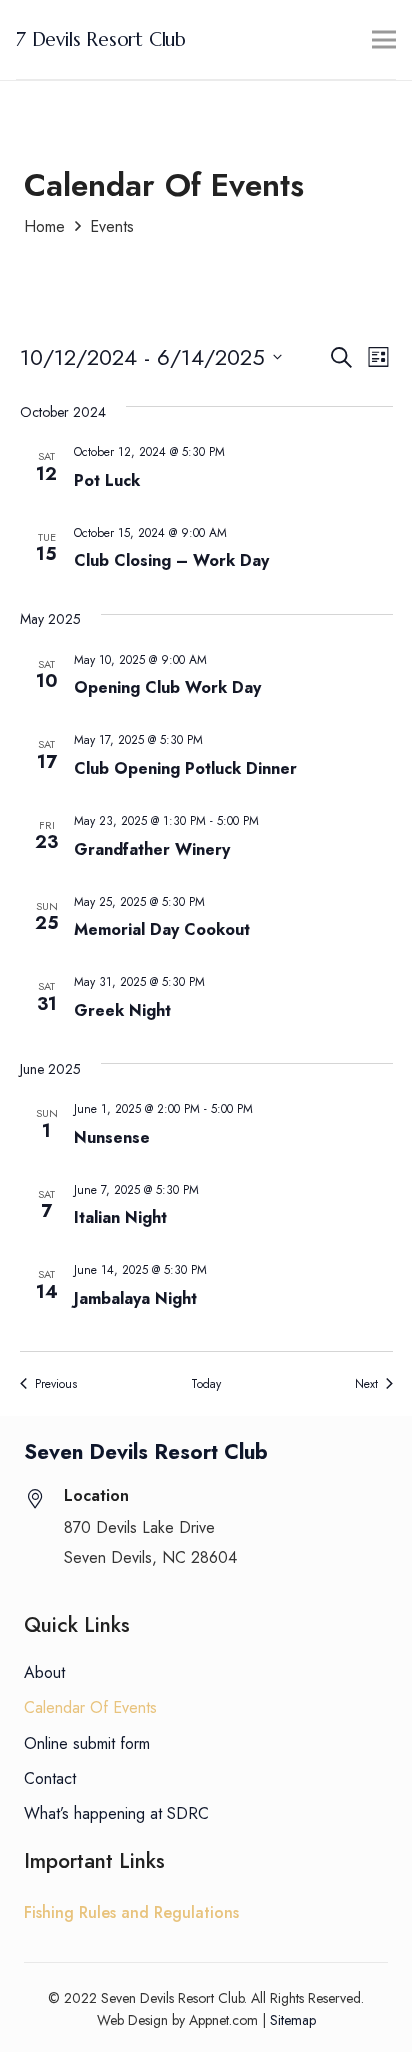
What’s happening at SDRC (116, 1813)
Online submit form (87, 1743)
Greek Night (122, 1010)
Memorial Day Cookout (162, 929)
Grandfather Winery (152, 849)
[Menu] (384, 40)
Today (206, 1384)
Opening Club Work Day (167, 687)
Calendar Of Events (90, 1707)
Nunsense (112, 1137)
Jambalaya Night (135, 1298)
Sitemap (293, 2020)
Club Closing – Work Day (171, 560)
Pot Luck (107, 480)
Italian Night (120, 1217)
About (44, 1672)
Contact (50, 1778)
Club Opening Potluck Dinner (185, 768)
